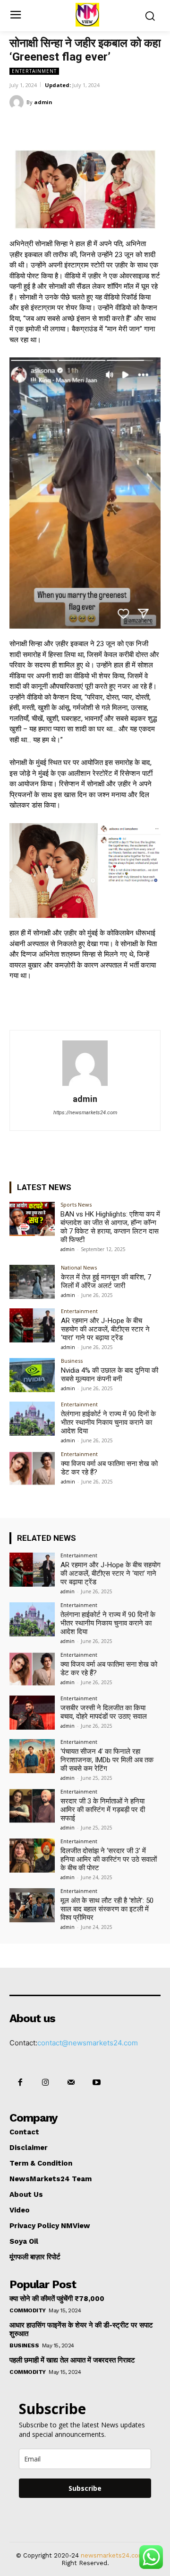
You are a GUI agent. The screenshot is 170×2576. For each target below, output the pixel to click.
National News (79, 1267)
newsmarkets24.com (113, 2555)
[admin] (18, 102)
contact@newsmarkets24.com (88, 2043)
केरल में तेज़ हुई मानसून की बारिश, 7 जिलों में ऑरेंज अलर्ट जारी (106, 1281)
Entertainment (34, 71)
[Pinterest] (92, 126)
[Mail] (71, 2083)
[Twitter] (70, 126)
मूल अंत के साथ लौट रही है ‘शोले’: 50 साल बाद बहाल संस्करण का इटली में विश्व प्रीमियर (107, 1909)
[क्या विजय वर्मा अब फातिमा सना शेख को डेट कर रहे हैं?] (32, 1468)
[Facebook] (49, 126)
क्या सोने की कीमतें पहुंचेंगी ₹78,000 (57, 2299)
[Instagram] (45, 2083)
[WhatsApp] (114, 126)
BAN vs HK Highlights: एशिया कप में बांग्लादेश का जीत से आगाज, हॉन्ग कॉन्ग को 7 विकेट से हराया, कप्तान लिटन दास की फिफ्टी (110, 1227)
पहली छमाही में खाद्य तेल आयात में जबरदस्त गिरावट (72, 2360)
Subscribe (85, 2488)
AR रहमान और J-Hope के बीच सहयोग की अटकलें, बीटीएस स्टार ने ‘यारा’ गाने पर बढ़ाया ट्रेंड (105, 1329)
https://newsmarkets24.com (85, 1113)
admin (43, 102)
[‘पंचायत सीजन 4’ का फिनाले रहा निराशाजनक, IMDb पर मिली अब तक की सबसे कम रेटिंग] (32, 1756)
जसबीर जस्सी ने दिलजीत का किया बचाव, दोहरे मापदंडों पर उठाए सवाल (104, 1712)
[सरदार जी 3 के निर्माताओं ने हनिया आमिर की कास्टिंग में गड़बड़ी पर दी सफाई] (32, 1806)
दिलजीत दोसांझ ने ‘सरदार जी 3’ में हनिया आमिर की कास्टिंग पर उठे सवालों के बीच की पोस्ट (109, 1859)
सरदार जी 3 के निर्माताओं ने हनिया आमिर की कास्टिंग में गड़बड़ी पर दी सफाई (103, 1810)
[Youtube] (97, 2083)
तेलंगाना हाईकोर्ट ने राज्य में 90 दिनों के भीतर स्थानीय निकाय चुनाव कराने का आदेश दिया (108, 1422)
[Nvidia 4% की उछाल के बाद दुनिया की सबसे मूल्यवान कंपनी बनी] (32, 1375)
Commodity (28, 2310)
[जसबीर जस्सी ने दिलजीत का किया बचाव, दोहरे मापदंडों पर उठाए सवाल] (32, 1713)
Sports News (76, 1204)
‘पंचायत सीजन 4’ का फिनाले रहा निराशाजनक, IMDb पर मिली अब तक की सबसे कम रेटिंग (107, 1760)
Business (72, 1361)
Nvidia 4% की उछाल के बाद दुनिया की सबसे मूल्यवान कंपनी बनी (110, 1375)
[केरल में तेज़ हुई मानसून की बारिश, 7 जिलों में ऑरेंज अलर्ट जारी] (32, 1282)
